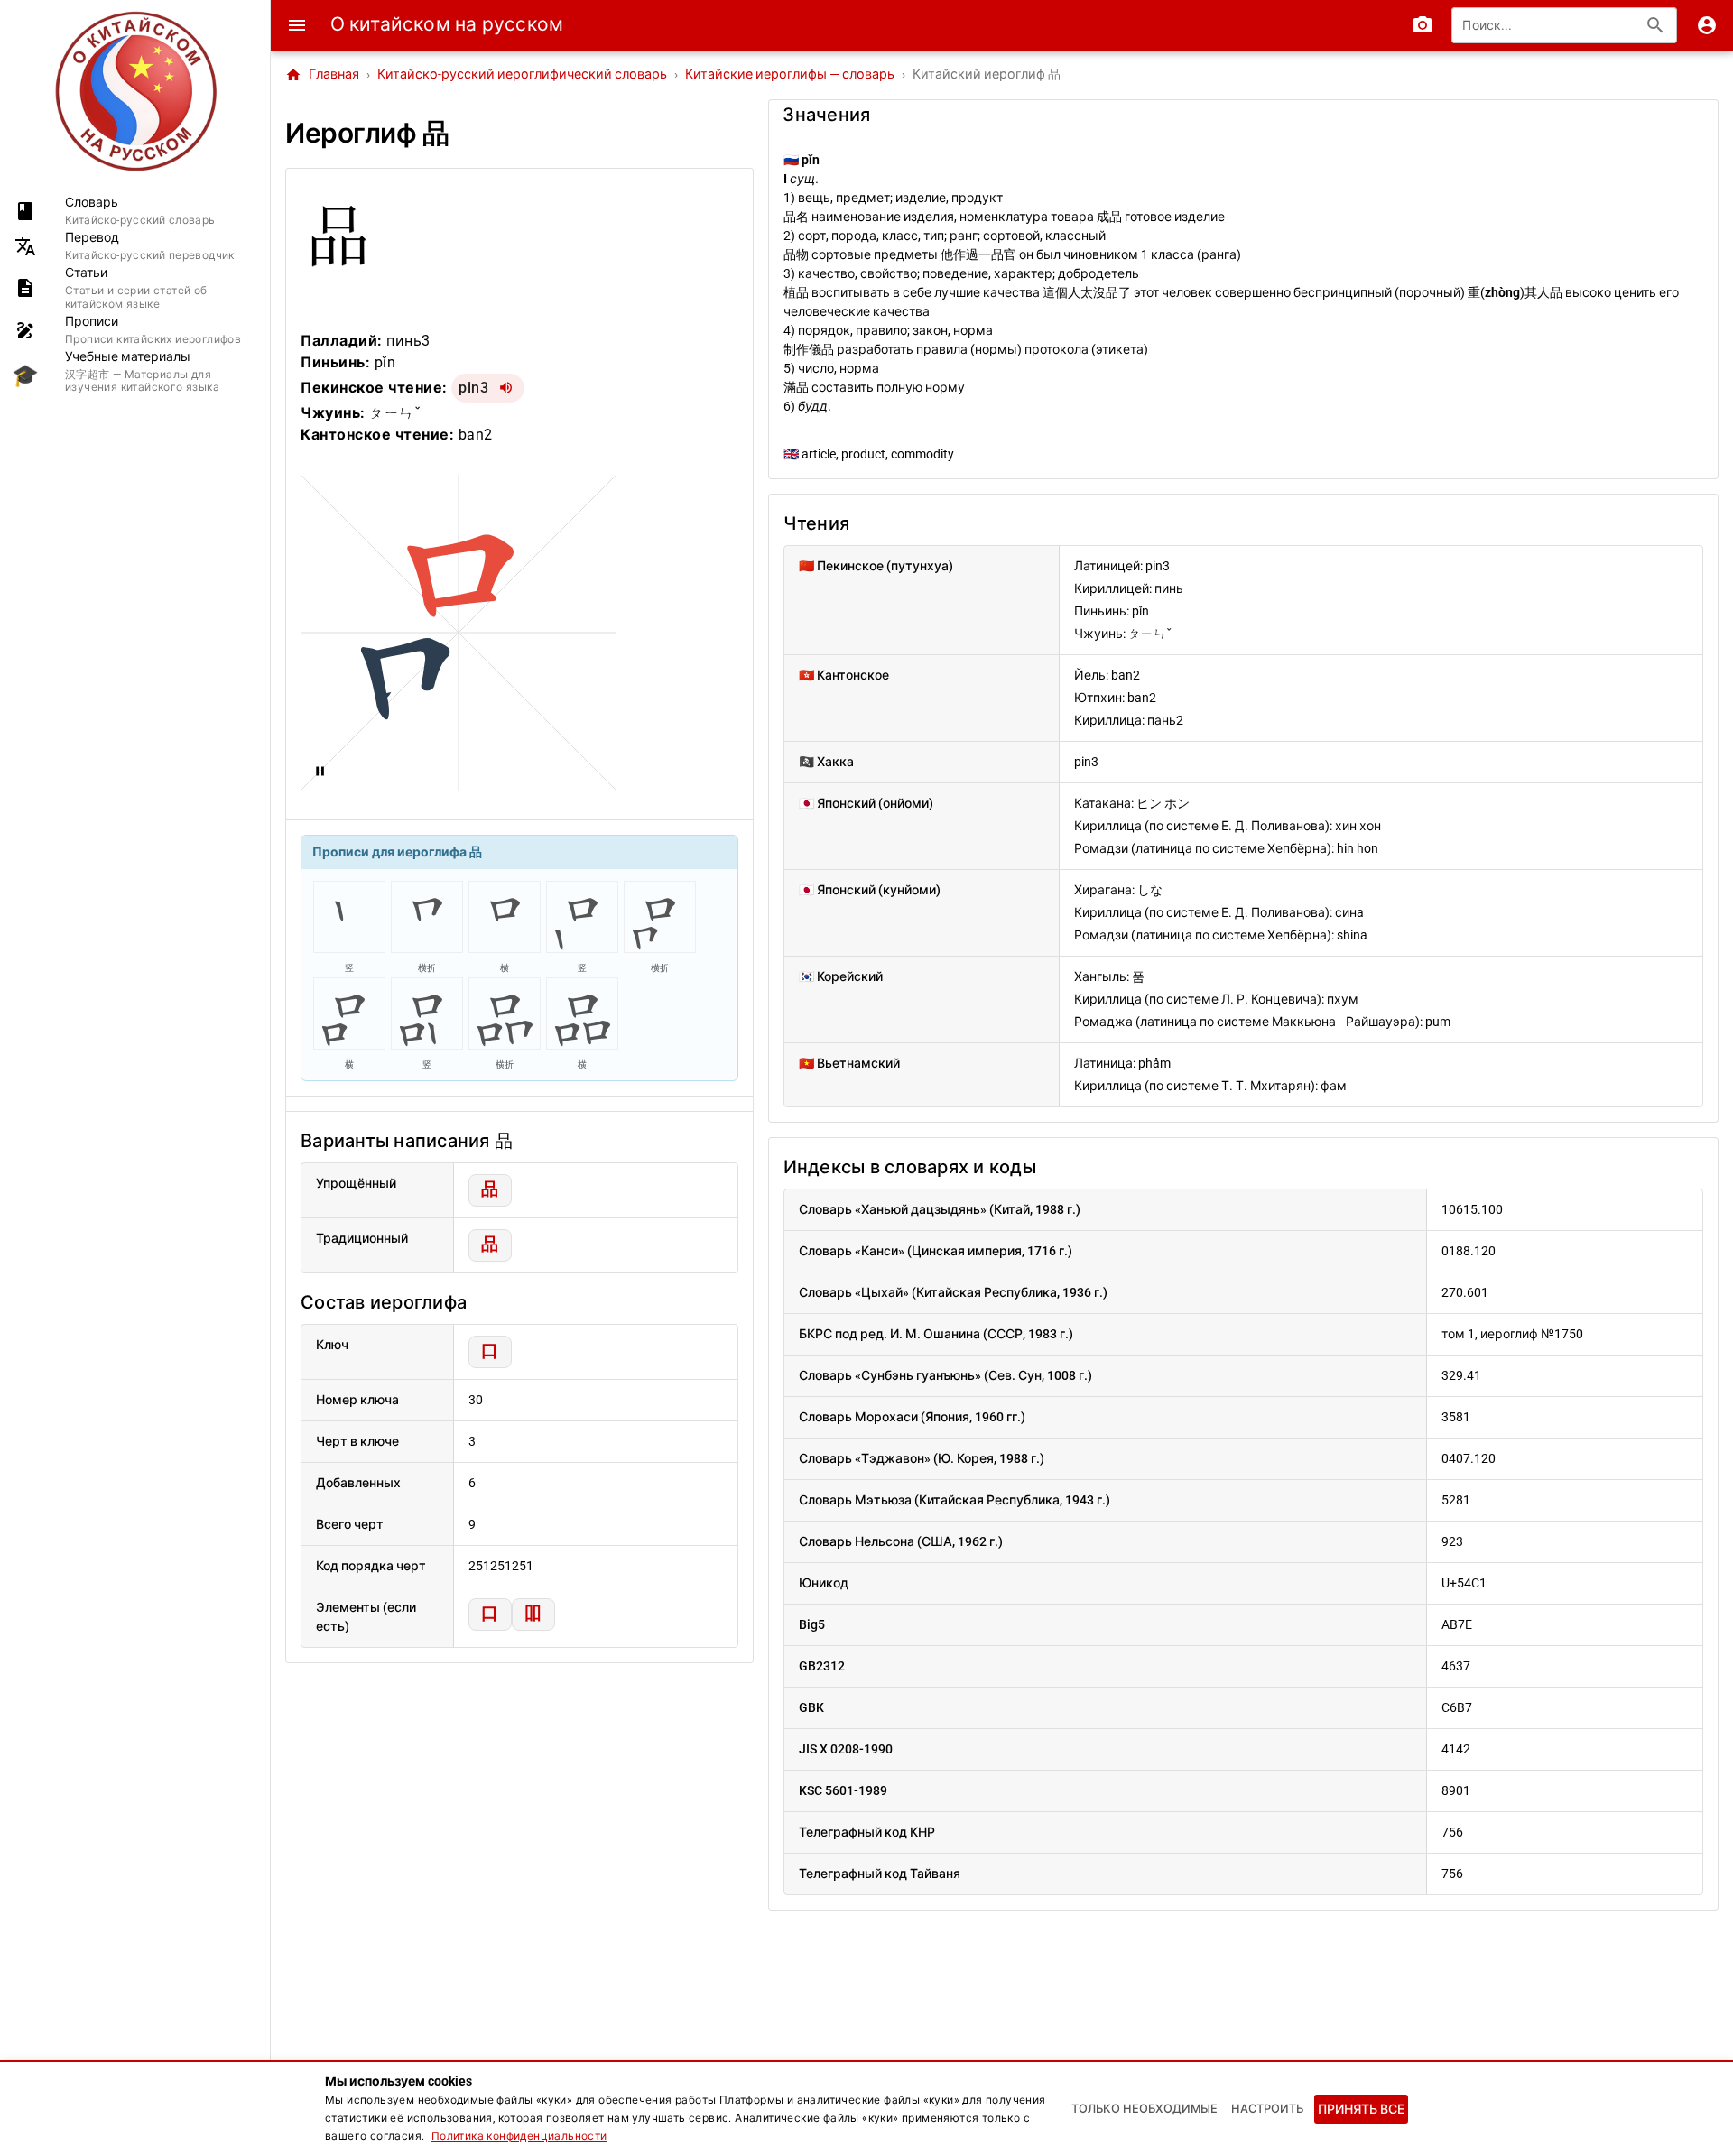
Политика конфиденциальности (519, 2136)
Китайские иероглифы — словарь (790, 74)
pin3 (473, 388)
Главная (322, 75)
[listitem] (135, 211)
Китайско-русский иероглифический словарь (522, 74)
